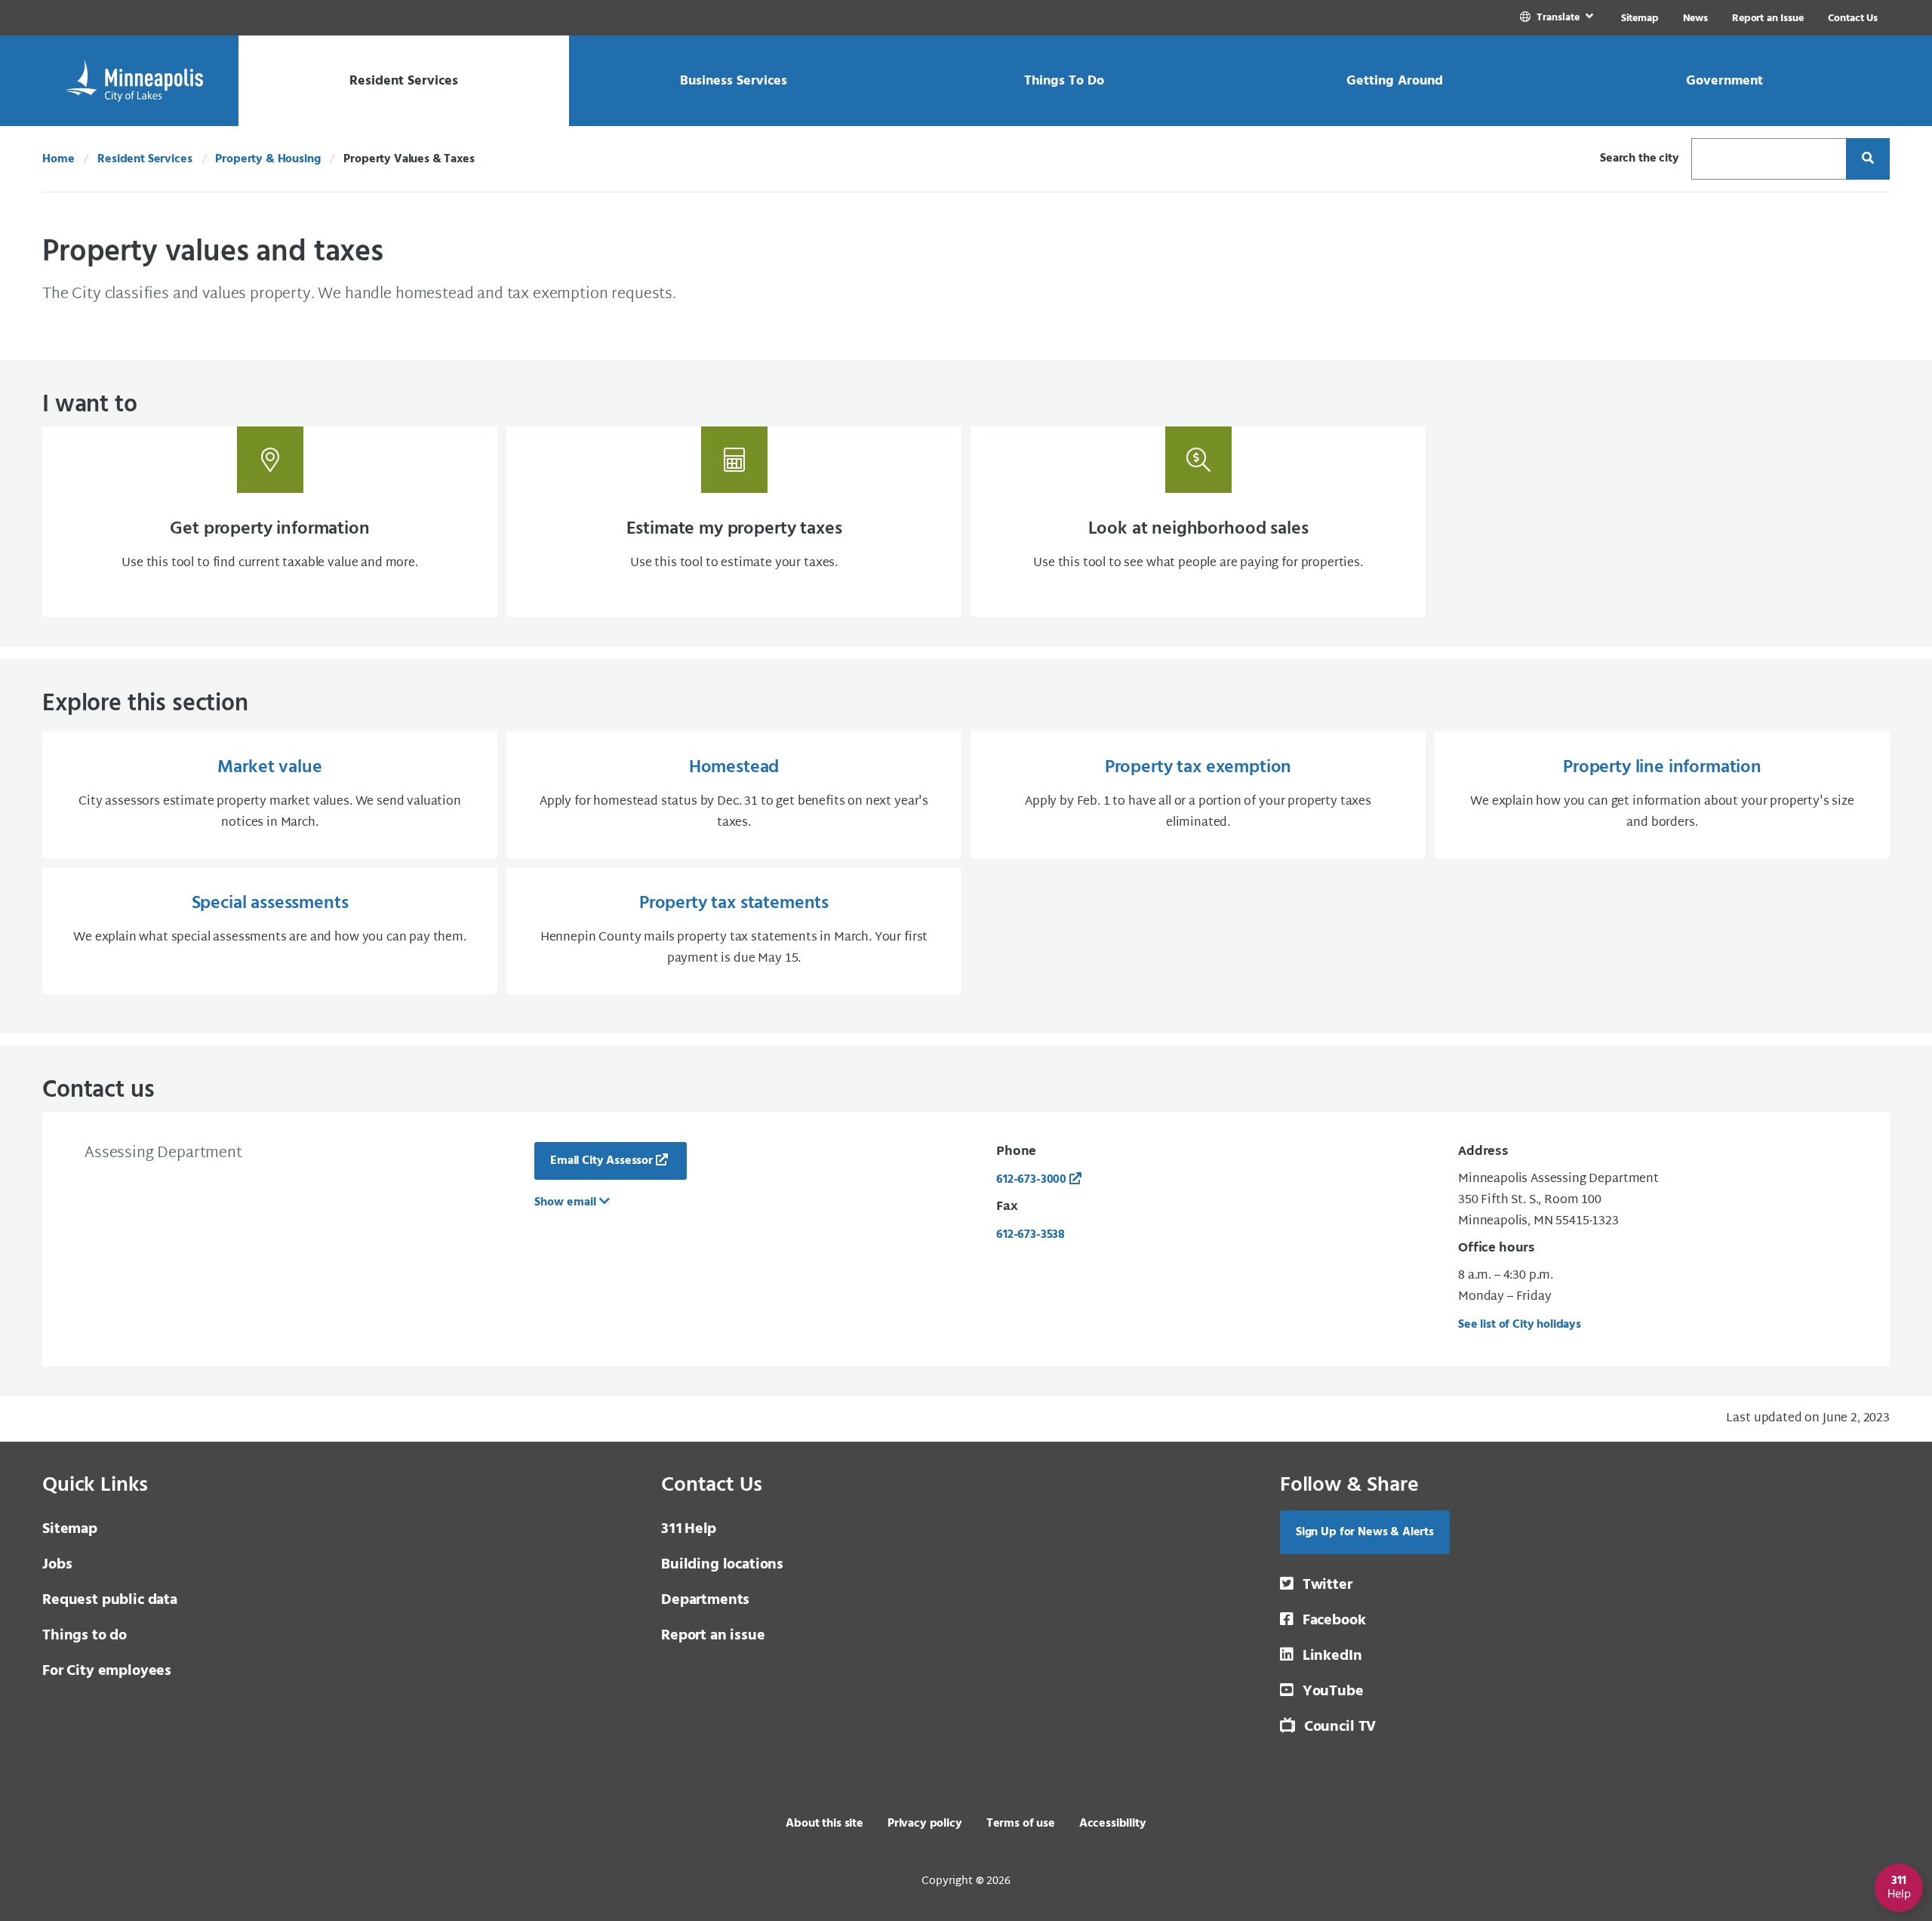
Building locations (722, 1565)
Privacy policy (925, 1824)
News (1695, 18)
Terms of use (1021, 1824)
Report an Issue (1768, 18)
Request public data (110, 1600)
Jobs (57, 1565)
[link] (1558, 18)
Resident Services (145, 159)
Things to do (85, 1636)
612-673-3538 (1031, 1235)
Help (689, 1529)
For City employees (107, 1671)
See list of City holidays (1520, 1325)
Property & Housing (268, 159)
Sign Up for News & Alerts (1365, 1532)
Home (58, 159)
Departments (705, 1600)
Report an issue (713, 1636)
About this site (824, 1824)
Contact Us (1853, 18)
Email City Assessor (601, 1161)
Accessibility (1113, 1824)
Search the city (1640, 159)
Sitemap (1640, 18)
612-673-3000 (1031, 1180)
